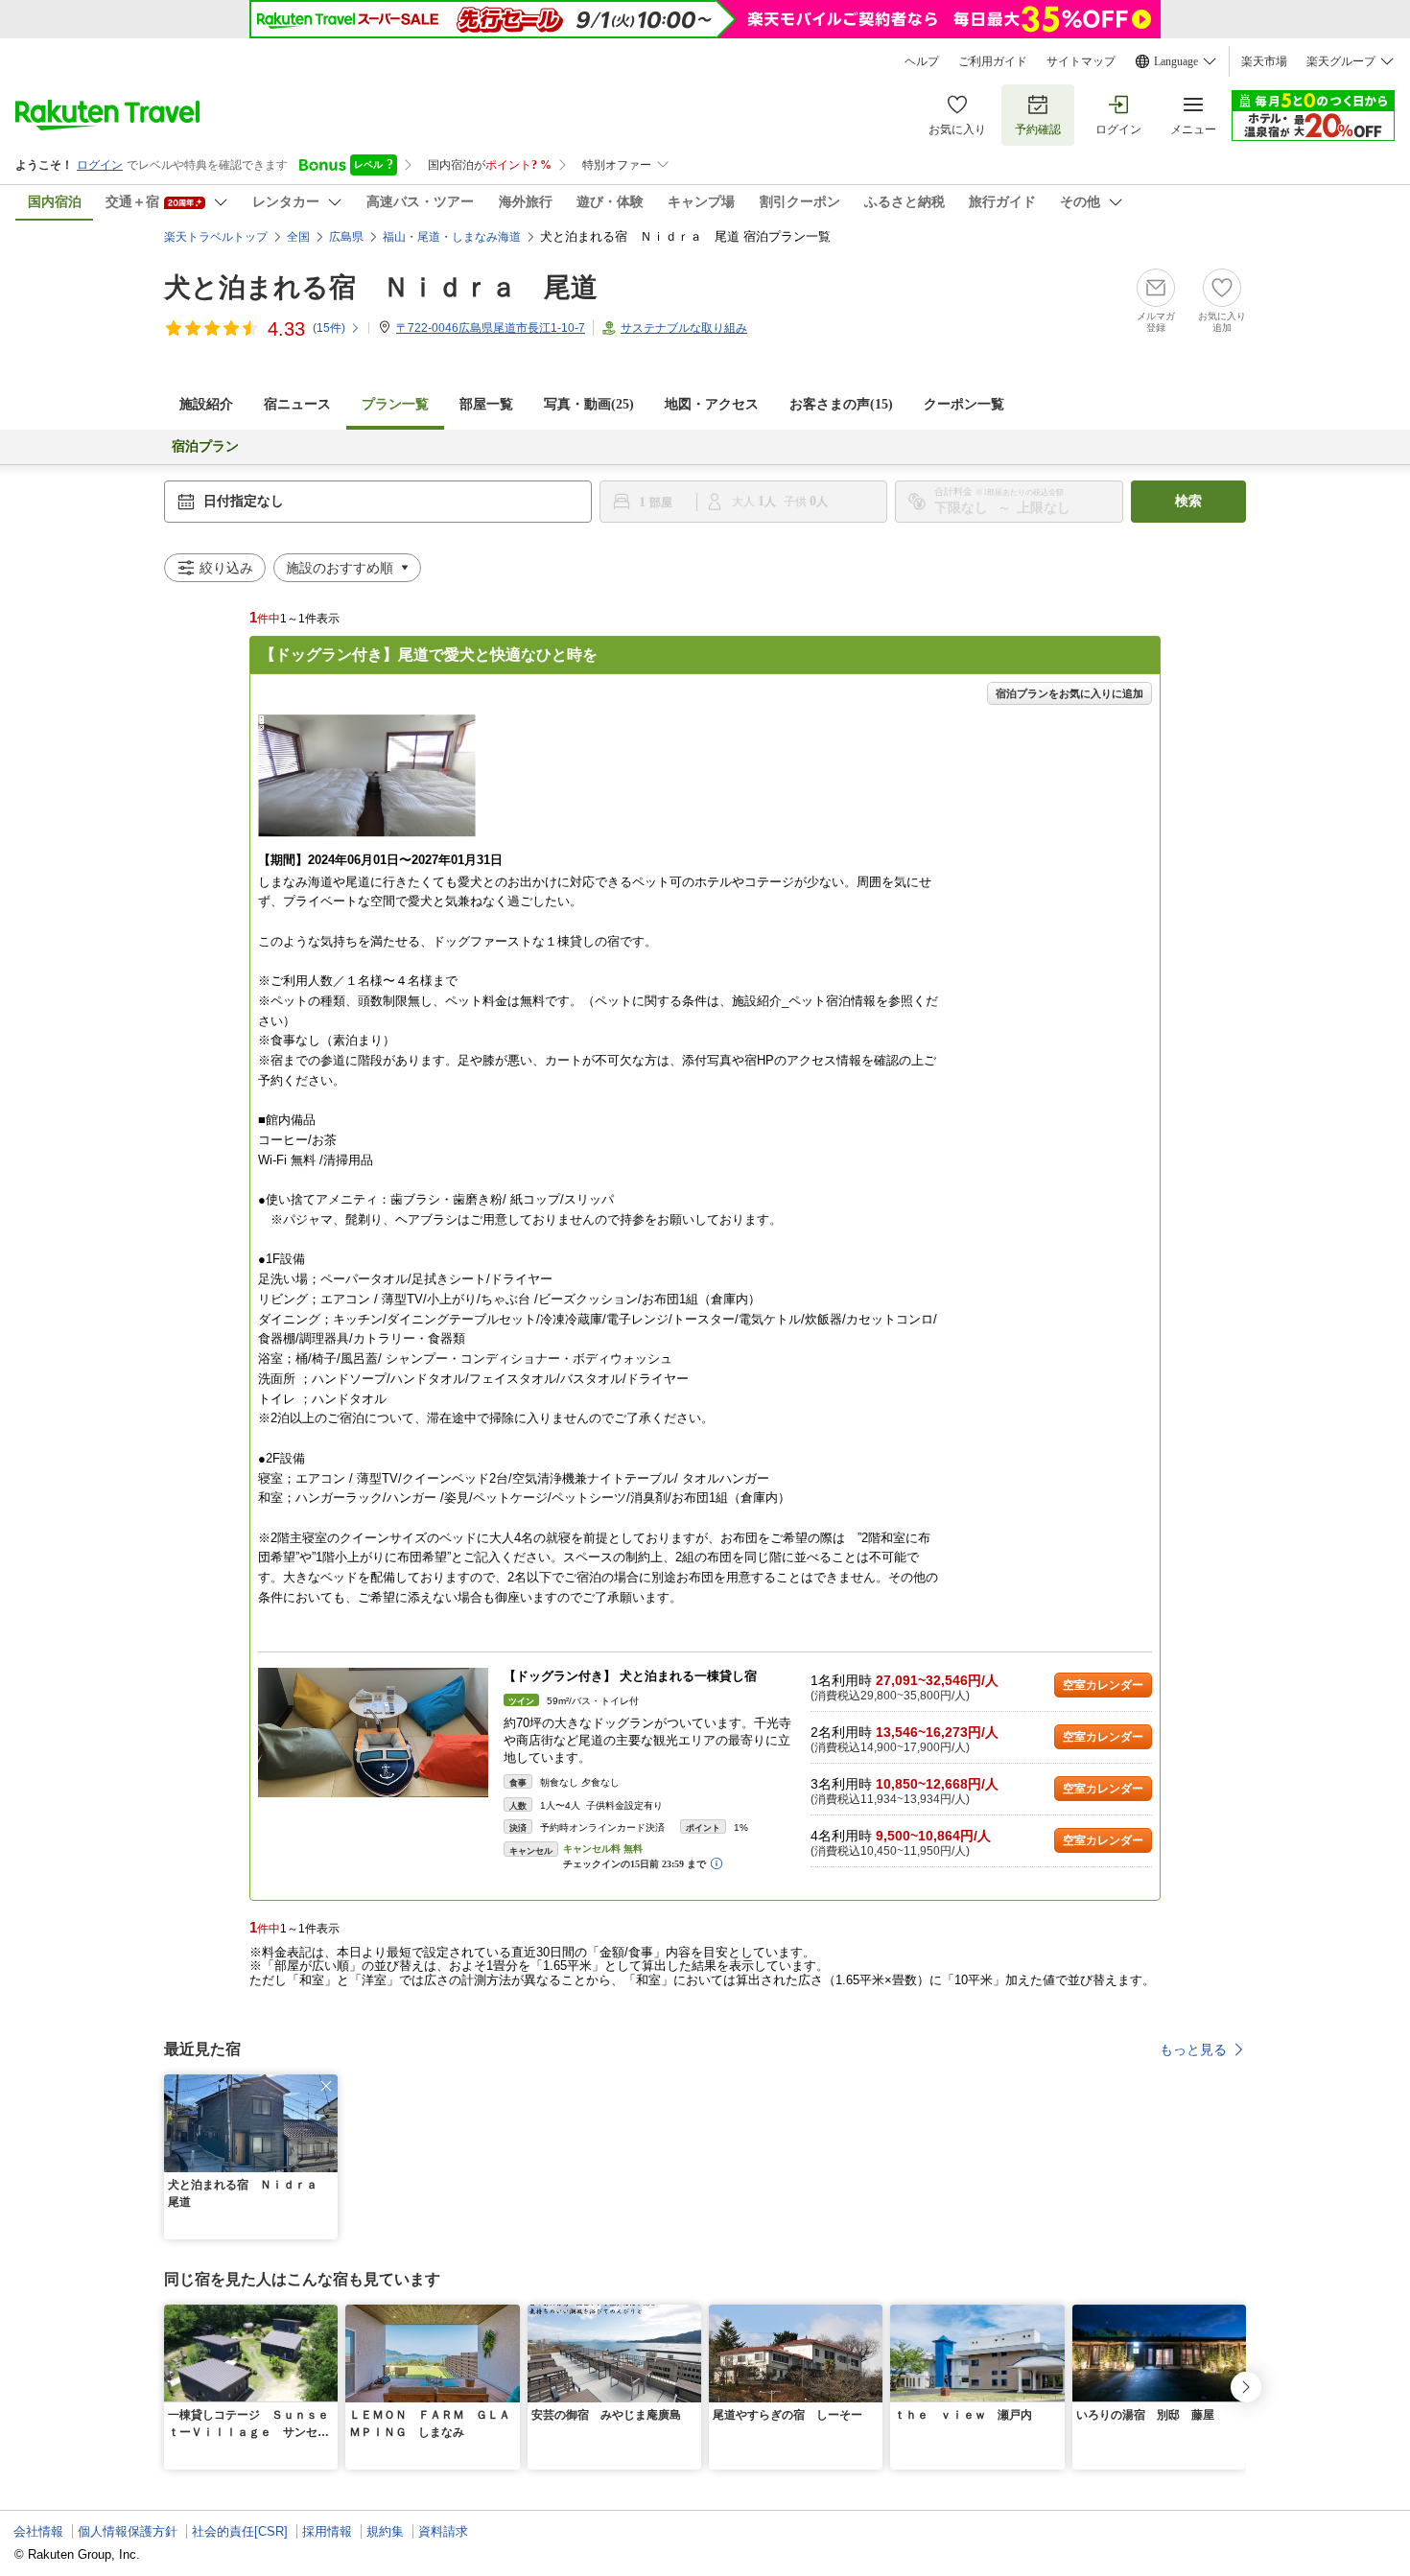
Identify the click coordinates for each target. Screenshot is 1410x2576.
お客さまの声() (841, 404)
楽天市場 (1264, 61)
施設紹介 (206, 404)
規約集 (385, 2531)
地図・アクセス (712, 404)
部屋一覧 (486, 404)
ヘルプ (922, 61)
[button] (326, 2086)
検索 (1188, 501)
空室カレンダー (1103, 1685)
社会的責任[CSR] (240, 2531)
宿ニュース (297, 404)
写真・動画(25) (589, 404)
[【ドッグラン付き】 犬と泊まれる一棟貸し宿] (373, 1733)
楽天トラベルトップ (216, 237)
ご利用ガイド (993, 61)
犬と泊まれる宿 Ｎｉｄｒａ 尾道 (381, 287)
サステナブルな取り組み (684, 328)
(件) (329, 328)
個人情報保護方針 (128, 2531)
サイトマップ (1081, 61)
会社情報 (38, 2531)
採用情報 (327, 2531)
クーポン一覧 (964, 404)
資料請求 (443, 2531)
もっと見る (1193, 2049)
